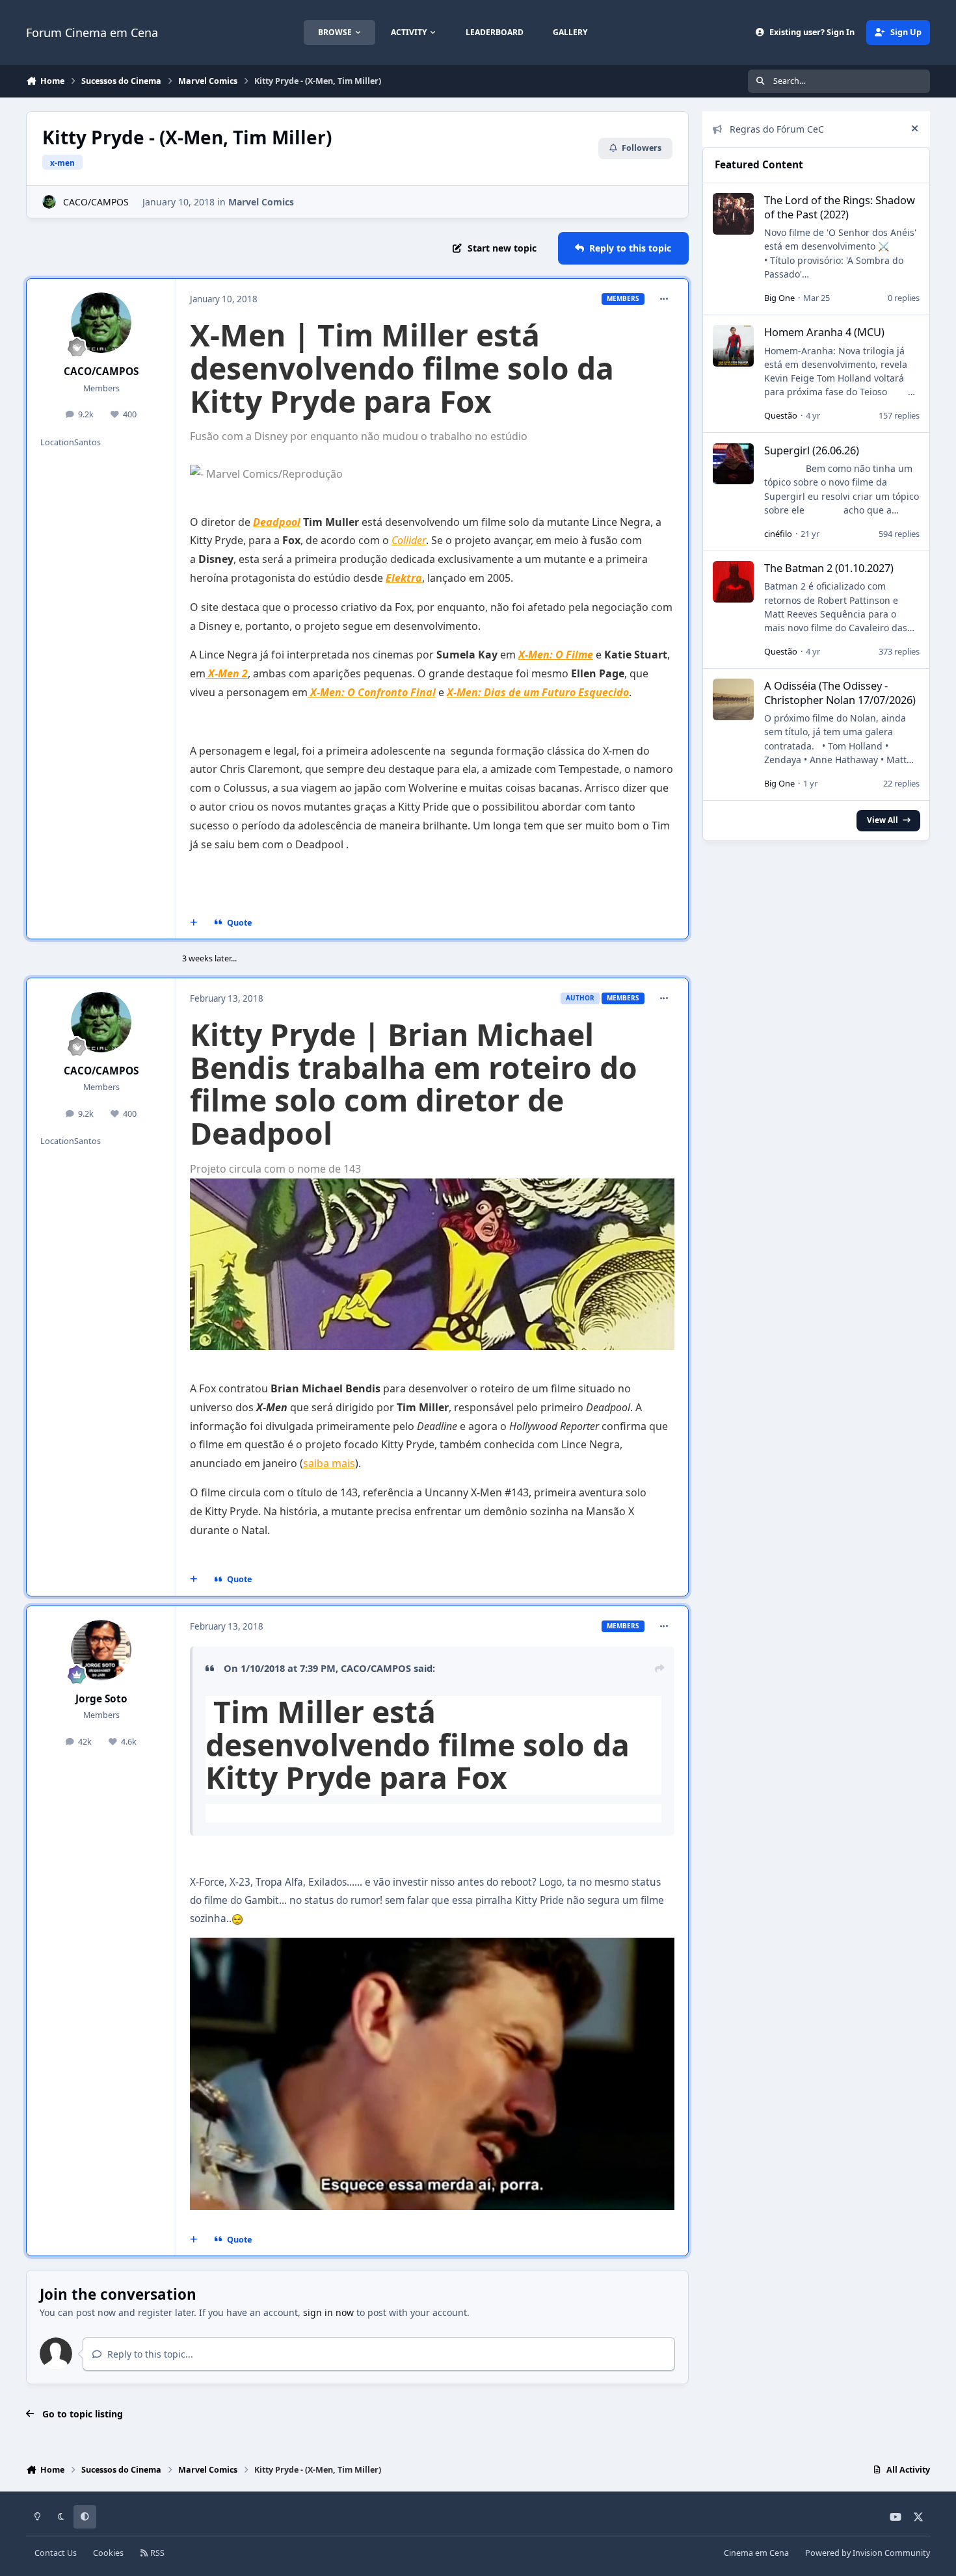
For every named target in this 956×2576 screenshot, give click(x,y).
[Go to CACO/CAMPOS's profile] (49, 202)
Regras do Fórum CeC (777, 129)
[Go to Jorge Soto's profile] (101, 1650)
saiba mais (329, 1463)
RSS (156, 2553)
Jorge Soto (101, 1699)
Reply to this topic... (149, 2354)
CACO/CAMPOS (96, 202)
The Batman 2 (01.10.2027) (829, 568)
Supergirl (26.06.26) (812, 450)
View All (883, 820)
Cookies (108, 2553)
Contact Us (56, 2553)
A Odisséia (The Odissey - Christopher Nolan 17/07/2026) (840, 692)
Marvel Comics (261, 202)
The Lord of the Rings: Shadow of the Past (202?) (840, 207)
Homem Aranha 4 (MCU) (824, 332)
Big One (779, 298)
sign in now (328, 2312)
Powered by (868, 2553)
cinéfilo (778, 534)
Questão (781, 415)
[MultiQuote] (194, 923)
